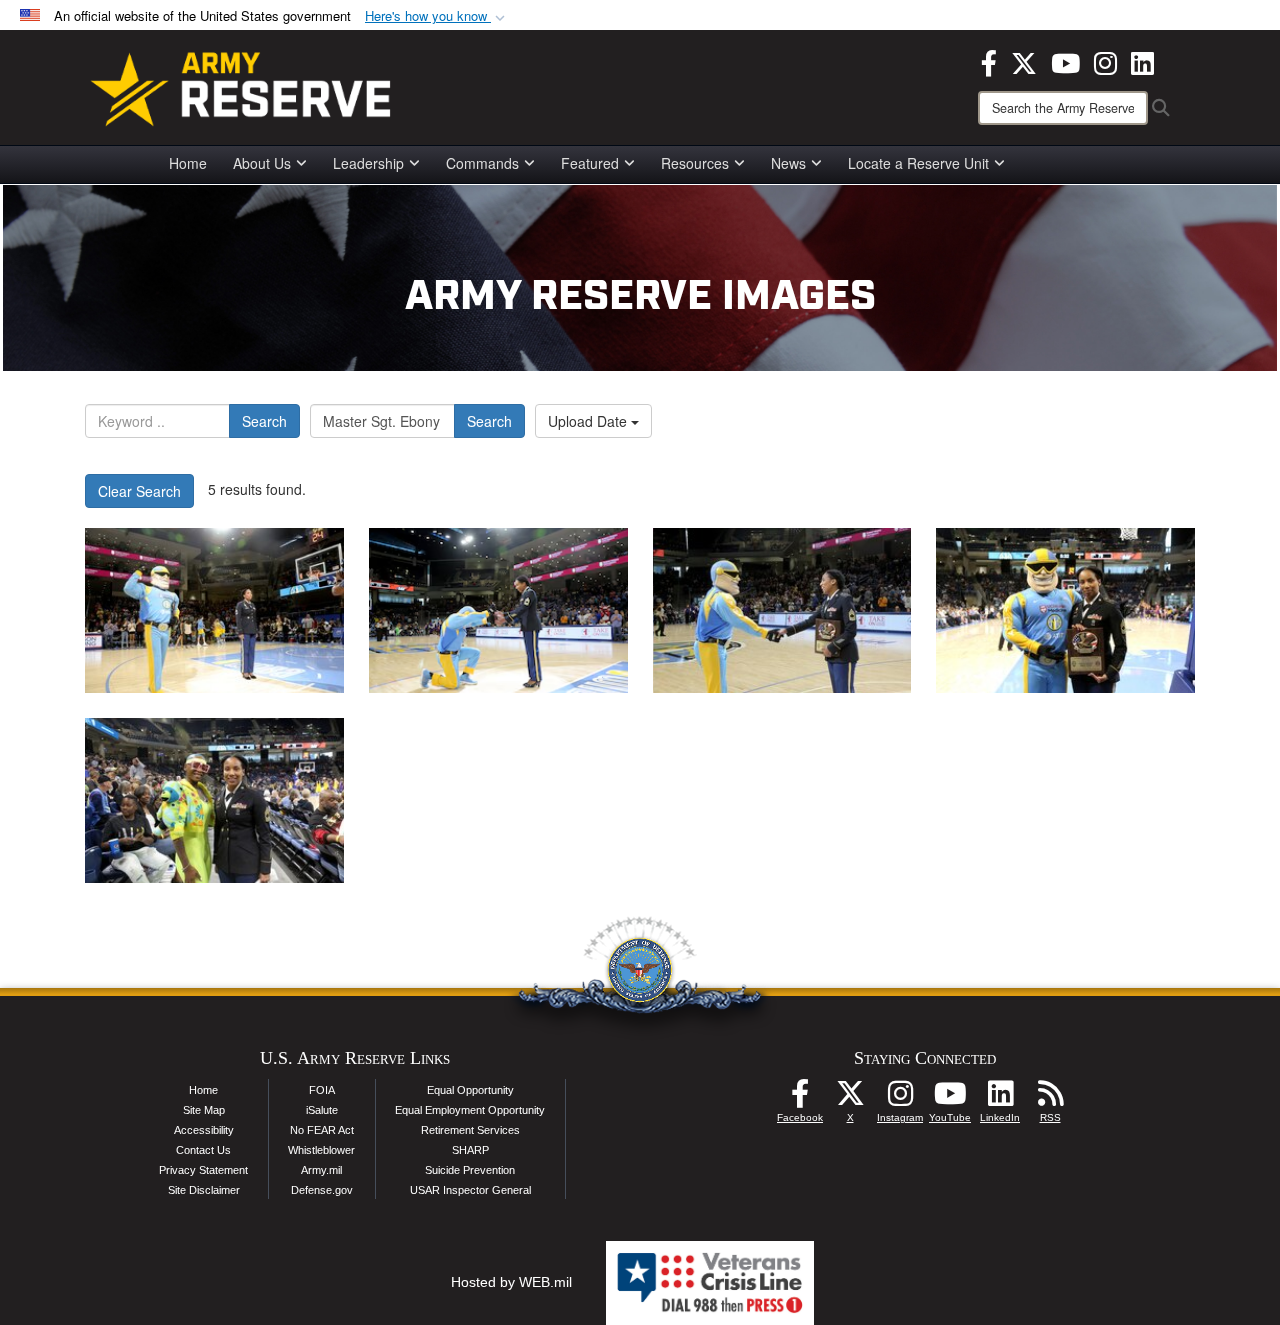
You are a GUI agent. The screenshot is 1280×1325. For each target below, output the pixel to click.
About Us (262, 163)
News (788, 163)
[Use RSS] (1050, 1099)
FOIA (322, 1090)
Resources (695, 163)
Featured (590, 163)
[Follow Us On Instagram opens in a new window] (900, 1099)
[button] (437, 16)
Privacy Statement (203, 1170)
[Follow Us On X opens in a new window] (850, 1099)
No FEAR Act (322, 1130)
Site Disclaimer (204, 1190)
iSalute (322, 1110)
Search (264, 421)
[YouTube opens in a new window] (1065, 61)
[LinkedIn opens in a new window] (1142, 61)
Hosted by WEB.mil (511, 1282)
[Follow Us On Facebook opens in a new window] (800, 1099)
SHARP (470, 1150)
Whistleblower (321, 1150)
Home (188, 163)
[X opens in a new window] (1024, 61)
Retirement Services (470, 1130)
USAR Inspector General (470, 1190)
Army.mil (321, 1170)
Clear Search (139, 491)
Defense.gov (322, 1190)
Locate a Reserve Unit (918, 163)
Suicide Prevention (470, 1170)
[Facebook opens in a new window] (989, 61)
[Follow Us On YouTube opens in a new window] (950, 1099)
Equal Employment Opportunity (470, 1110)
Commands (482, 163)
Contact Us (203, 1150)
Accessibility (204, 1130)
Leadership (368, 163)
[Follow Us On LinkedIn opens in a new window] (1000, 1099)
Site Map (204, 1110)
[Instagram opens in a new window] (1105, 61)
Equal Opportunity (470, 1090)
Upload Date (589, 421)
